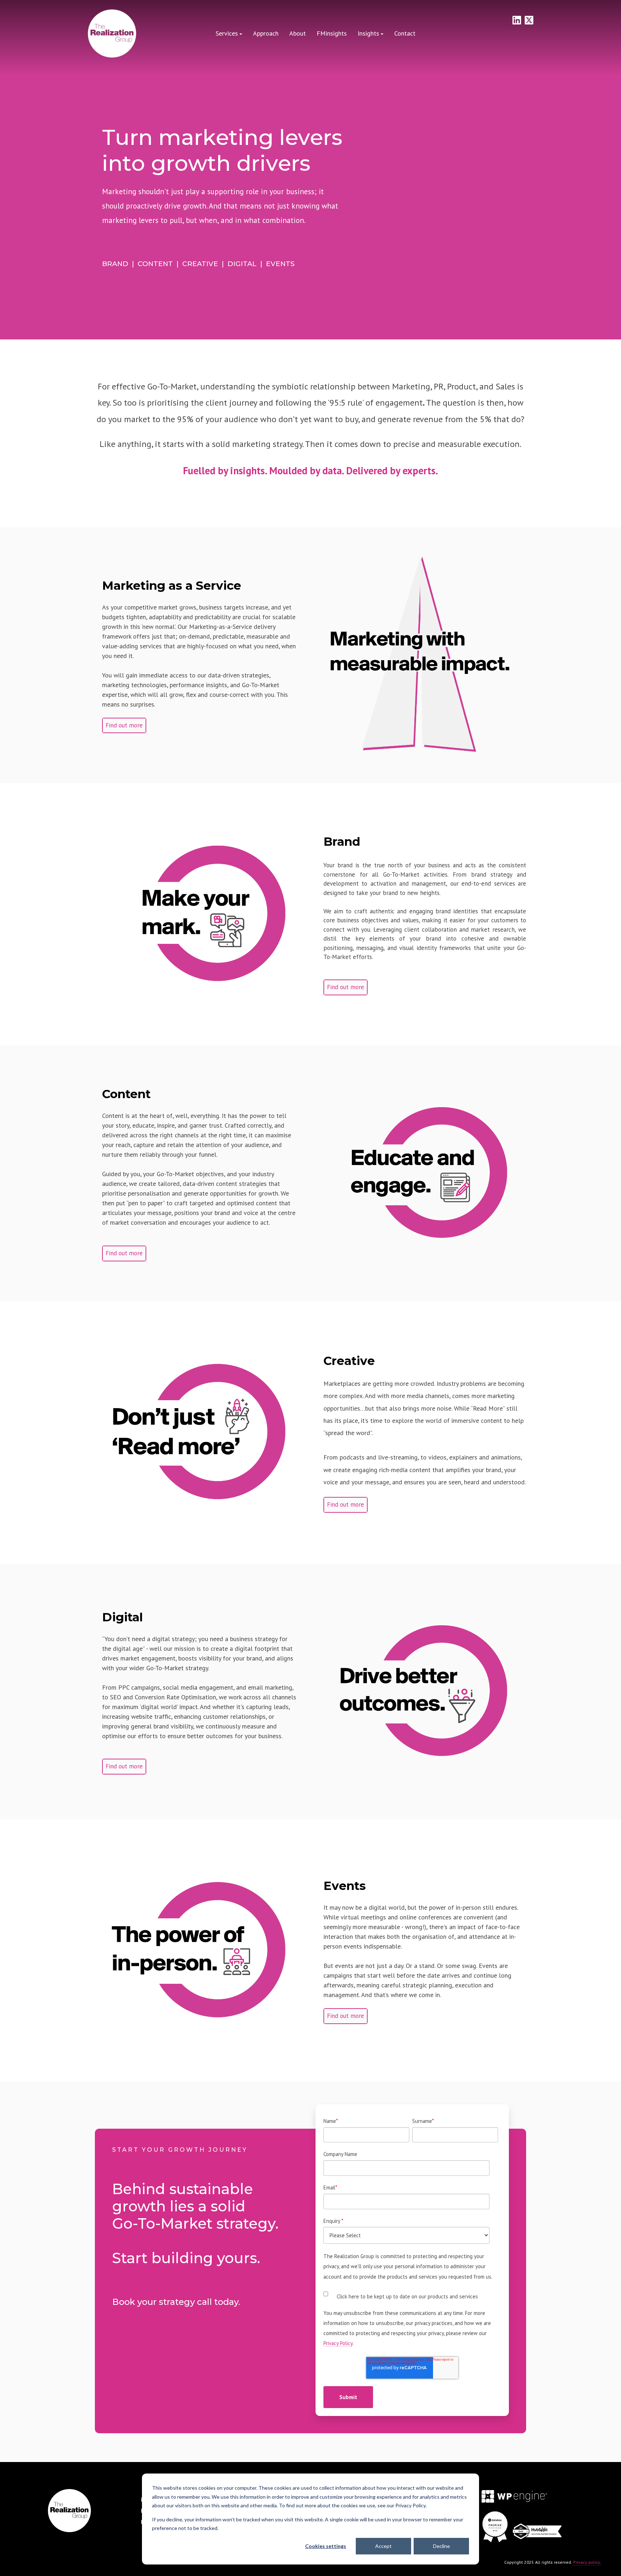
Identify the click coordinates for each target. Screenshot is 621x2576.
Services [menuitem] (227, 33)
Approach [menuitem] (266, 33)
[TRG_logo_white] (112, 34)
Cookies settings (326, 2546)
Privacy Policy (338, 2343)
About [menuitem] (298, 33)
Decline (441, 2546)
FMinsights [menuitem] (332, 33)
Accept (383, 2546)
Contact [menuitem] (405, 33)
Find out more (124, 725)
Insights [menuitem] (368, 33)
